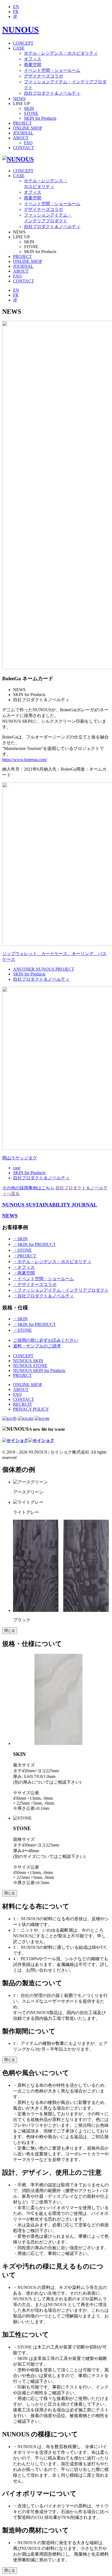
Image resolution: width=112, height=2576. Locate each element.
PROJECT (22, 123)
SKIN (29, 108)
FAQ (28, 143)
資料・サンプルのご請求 (37, 1346)
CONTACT (24, 148)
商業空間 (33, 65)
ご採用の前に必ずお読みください (46, 1340)
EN (16, 7)
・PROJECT (25, 1256)
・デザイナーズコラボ (35, 1284)
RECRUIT (23, 1404)
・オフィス (24, 1267)
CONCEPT (23, 43)
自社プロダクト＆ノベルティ (52, 93)
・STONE (22, 1250)
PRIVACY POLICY (31, 1409)
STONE (31, 113)
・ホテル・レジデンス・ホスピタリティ (52, 1262)
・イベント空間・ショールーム (43, 1279)
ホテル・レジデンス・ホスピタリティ (61, 53)
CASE (19, 48)
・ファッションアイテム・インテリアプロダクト (61, 1290)
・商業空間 (24, 1273)
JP (15, 16)
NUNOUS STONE (30, 1366)
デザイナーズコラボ (43, 76)
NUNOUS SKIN (28, 1361)
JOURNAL (23, 133)
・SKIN (20, 1239)
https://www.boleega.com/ (25, 760)
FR (16, 12)
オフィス (33, 59)
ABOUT (21, 138)
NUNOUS (21, 30)
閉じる (10, 1631)
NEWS (19, 99)
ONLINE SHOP (28, 128)
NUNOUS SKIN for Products (39, 1370)
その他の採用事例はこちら (28, 1188)
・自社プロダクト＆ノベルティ (43, 1296)
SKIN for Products (40, 118)
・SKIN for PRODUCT (34, 1244)
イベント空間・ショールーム (52, 70)
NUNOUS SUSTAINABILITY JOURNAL (50, 1205)
